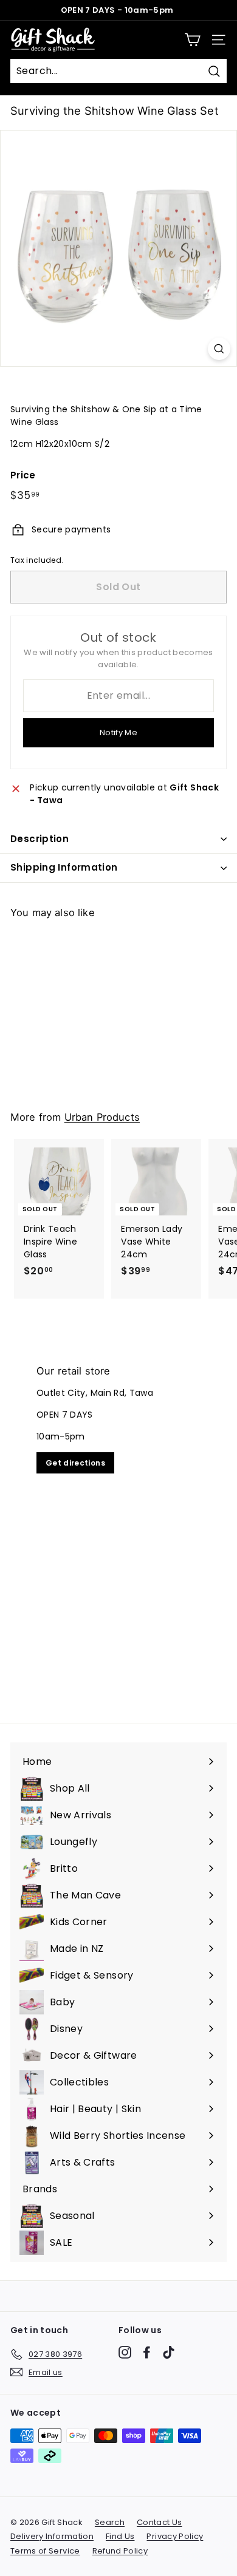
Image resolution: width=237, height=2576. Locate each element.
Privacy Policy (175, 2536)
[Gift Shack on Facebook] (147, 2352)
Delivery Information (52, 2536)
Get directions (75, 1463)
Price (23, 475)
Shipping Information (64, 867)
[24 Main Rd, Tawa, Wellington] (118, 1526)
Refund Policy (120, 2551)
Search (110, 2522)
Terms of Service (45, 2551)
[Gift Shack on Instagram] (125, 2352)
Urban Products (102, 1117)
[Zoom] (219, 349)
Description (39, 839)
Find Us (120, 2536)
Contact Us (160, 2522)
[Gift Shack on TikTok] (169, 2352)
